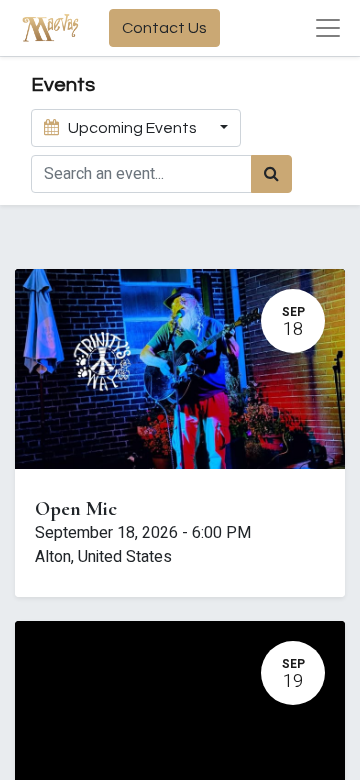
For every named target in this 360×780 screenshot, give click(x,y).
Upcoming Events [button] (132, 128)
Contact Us (164, 28)
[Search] (271, 174)
